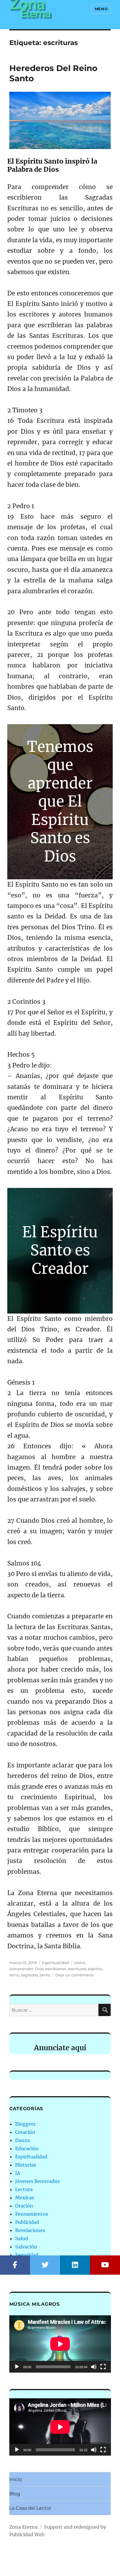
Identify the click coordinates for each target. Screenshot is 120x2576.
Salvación (26, 2247)
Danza (22, 2140)
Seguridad (27, 2255)
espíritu (95, 1969)
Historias (26, 2165)
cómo (80, 1963)
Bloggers (25, 2124)
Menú (101, 9)
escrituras (77, 1969)
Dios (39, 1969)
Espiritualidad (55, 1963)
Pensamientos (32, 2214)
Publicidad (27, 2222)
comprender (21, 1969)
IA (18, 2173)
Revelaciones (30, 2230)
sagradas (29, 1975)
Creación (25, 2132)
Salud (22, 2238)
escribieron (56, 1969)
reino (14, 1975)
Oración (24, 2206)
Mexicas (25, 2198)
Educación (27, 2148)
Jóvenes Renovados (37, 2181)
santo (45, 1975)
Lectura (24, 2189)
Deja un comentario (74, 1975)
